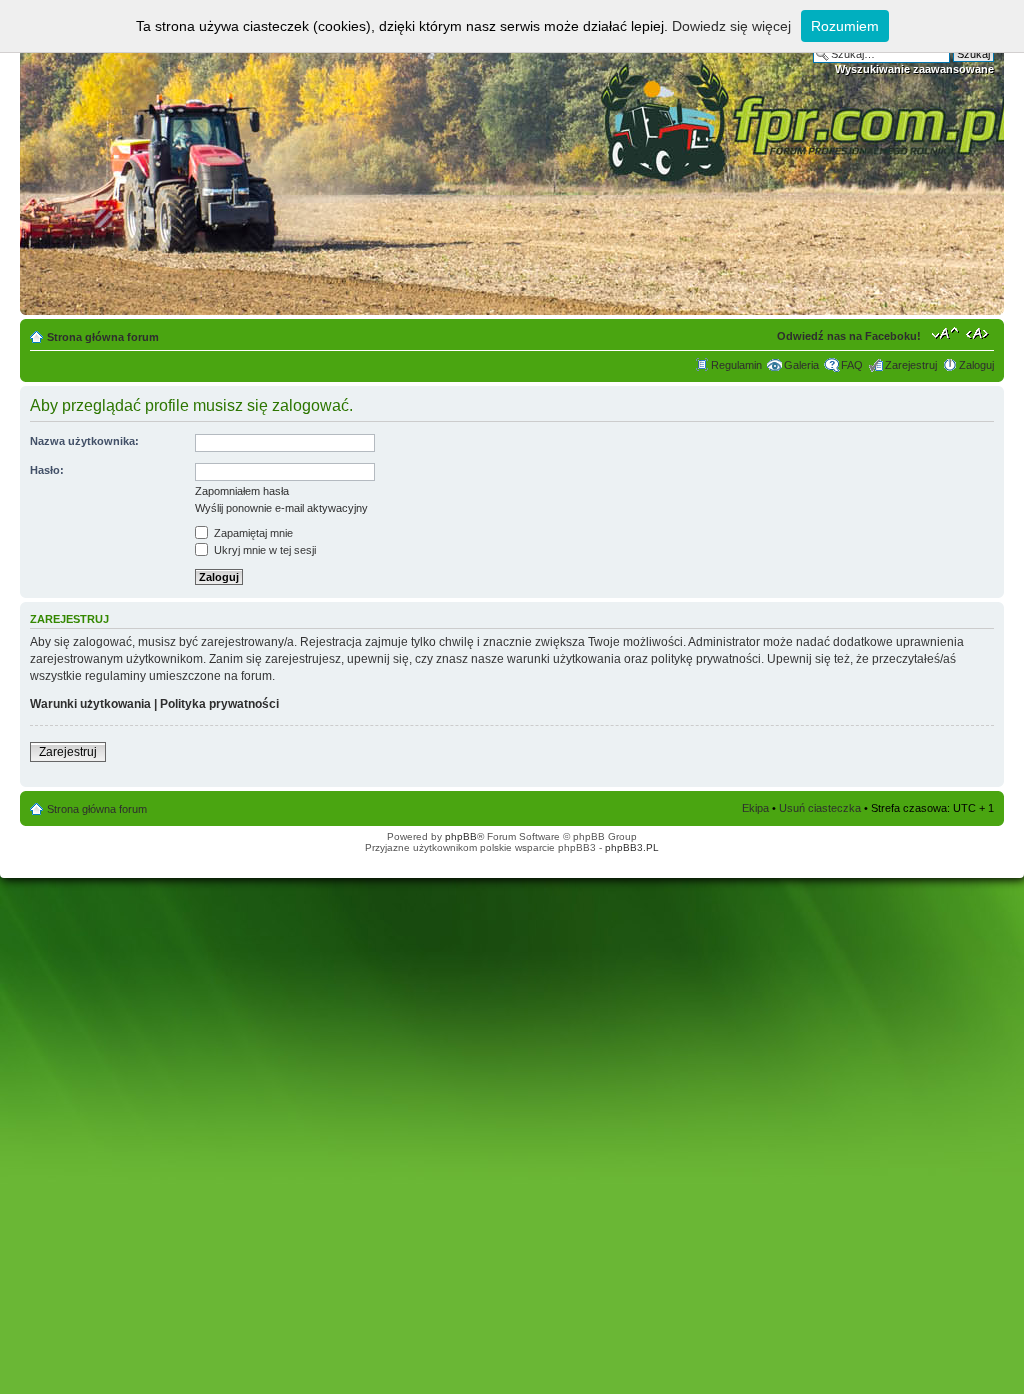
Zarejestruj (911, 365)
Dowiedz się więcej (731, 26)
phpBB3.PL (632, 847)
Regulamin (736, 365)
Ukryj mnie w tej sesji (263, 550)
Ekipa (755, 808)
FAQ (852, 365)
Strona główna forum (103, 337)
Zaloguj (976, 365)
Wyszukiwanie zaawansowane (914, 69)
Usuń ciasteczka (820, 808)
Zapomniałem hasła (242, 491)
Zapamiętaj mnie (252, 533)
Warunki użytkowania (90, 704)
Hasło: (47, 470)
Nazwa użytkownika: (84, 441)
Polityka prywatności (219, 704)
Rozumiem (845, 26)
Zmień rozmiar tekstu (945, 333)
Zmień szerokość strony (979, 333)
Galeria (801, 365)
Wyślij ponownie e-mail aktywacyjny (281, 508)
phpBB (461, 836)
